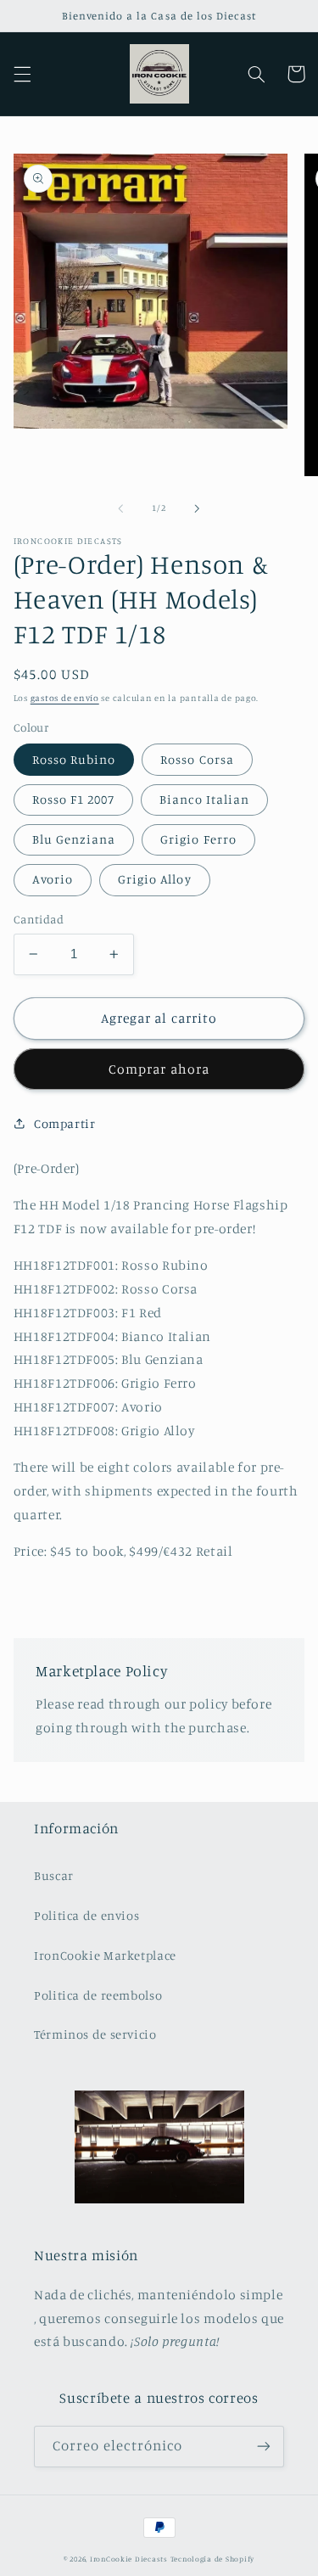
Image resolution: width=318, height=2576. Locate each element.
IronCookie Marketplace (105, 1955)
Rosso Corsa (197, 759)
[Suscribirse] (264, 2447)
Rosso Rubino (74, 759)
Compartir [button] (65, 1123)
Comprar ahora (159, 1069)
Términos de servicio (95, 2034)
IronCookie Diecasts (129, 2559)
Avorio (53, 879)
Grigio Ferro (198, 839)
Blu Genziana (74, 839)
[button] (22, 74)
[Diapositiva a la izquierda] (120, 508)
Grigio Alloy (155, 879)
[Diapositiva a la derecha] (198, 508)
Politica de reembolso (98, 1995)
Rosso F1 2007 (74, 799)
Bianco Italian (204, 799)
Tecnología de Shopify (212, 2559)
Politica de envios (86, 1915)
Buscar (54, 1875)
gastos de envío (65, 698)
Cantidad (39, 919)
